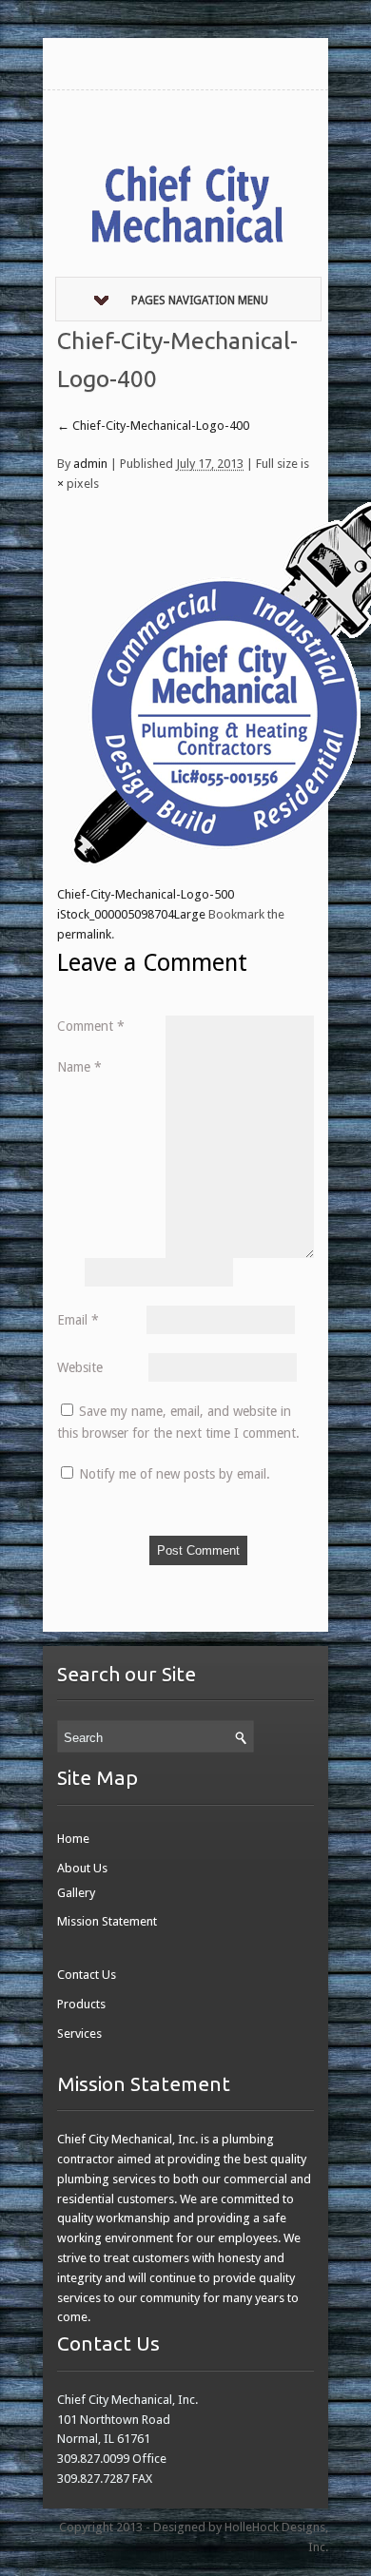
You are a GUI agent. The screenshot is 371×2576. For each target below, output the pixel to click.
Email (78, 1320)
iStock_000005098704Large (131, 914)
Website (80, 1367)
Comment (91, 1026)
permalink (84, 934)
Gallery (76, 1893)
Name (79, 1067)
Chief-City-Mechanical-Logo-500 (146, 894)
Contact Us (87, 1975)
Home (73, 1839)
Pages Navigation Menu (200, 300)
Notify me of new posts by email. (175, 1474)
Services (79, 2034)
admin (90, 464)
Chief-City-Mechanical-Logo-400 (153, 426)
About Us (82, 1868)
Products (81, 2004)
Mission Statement (107, 1921)
